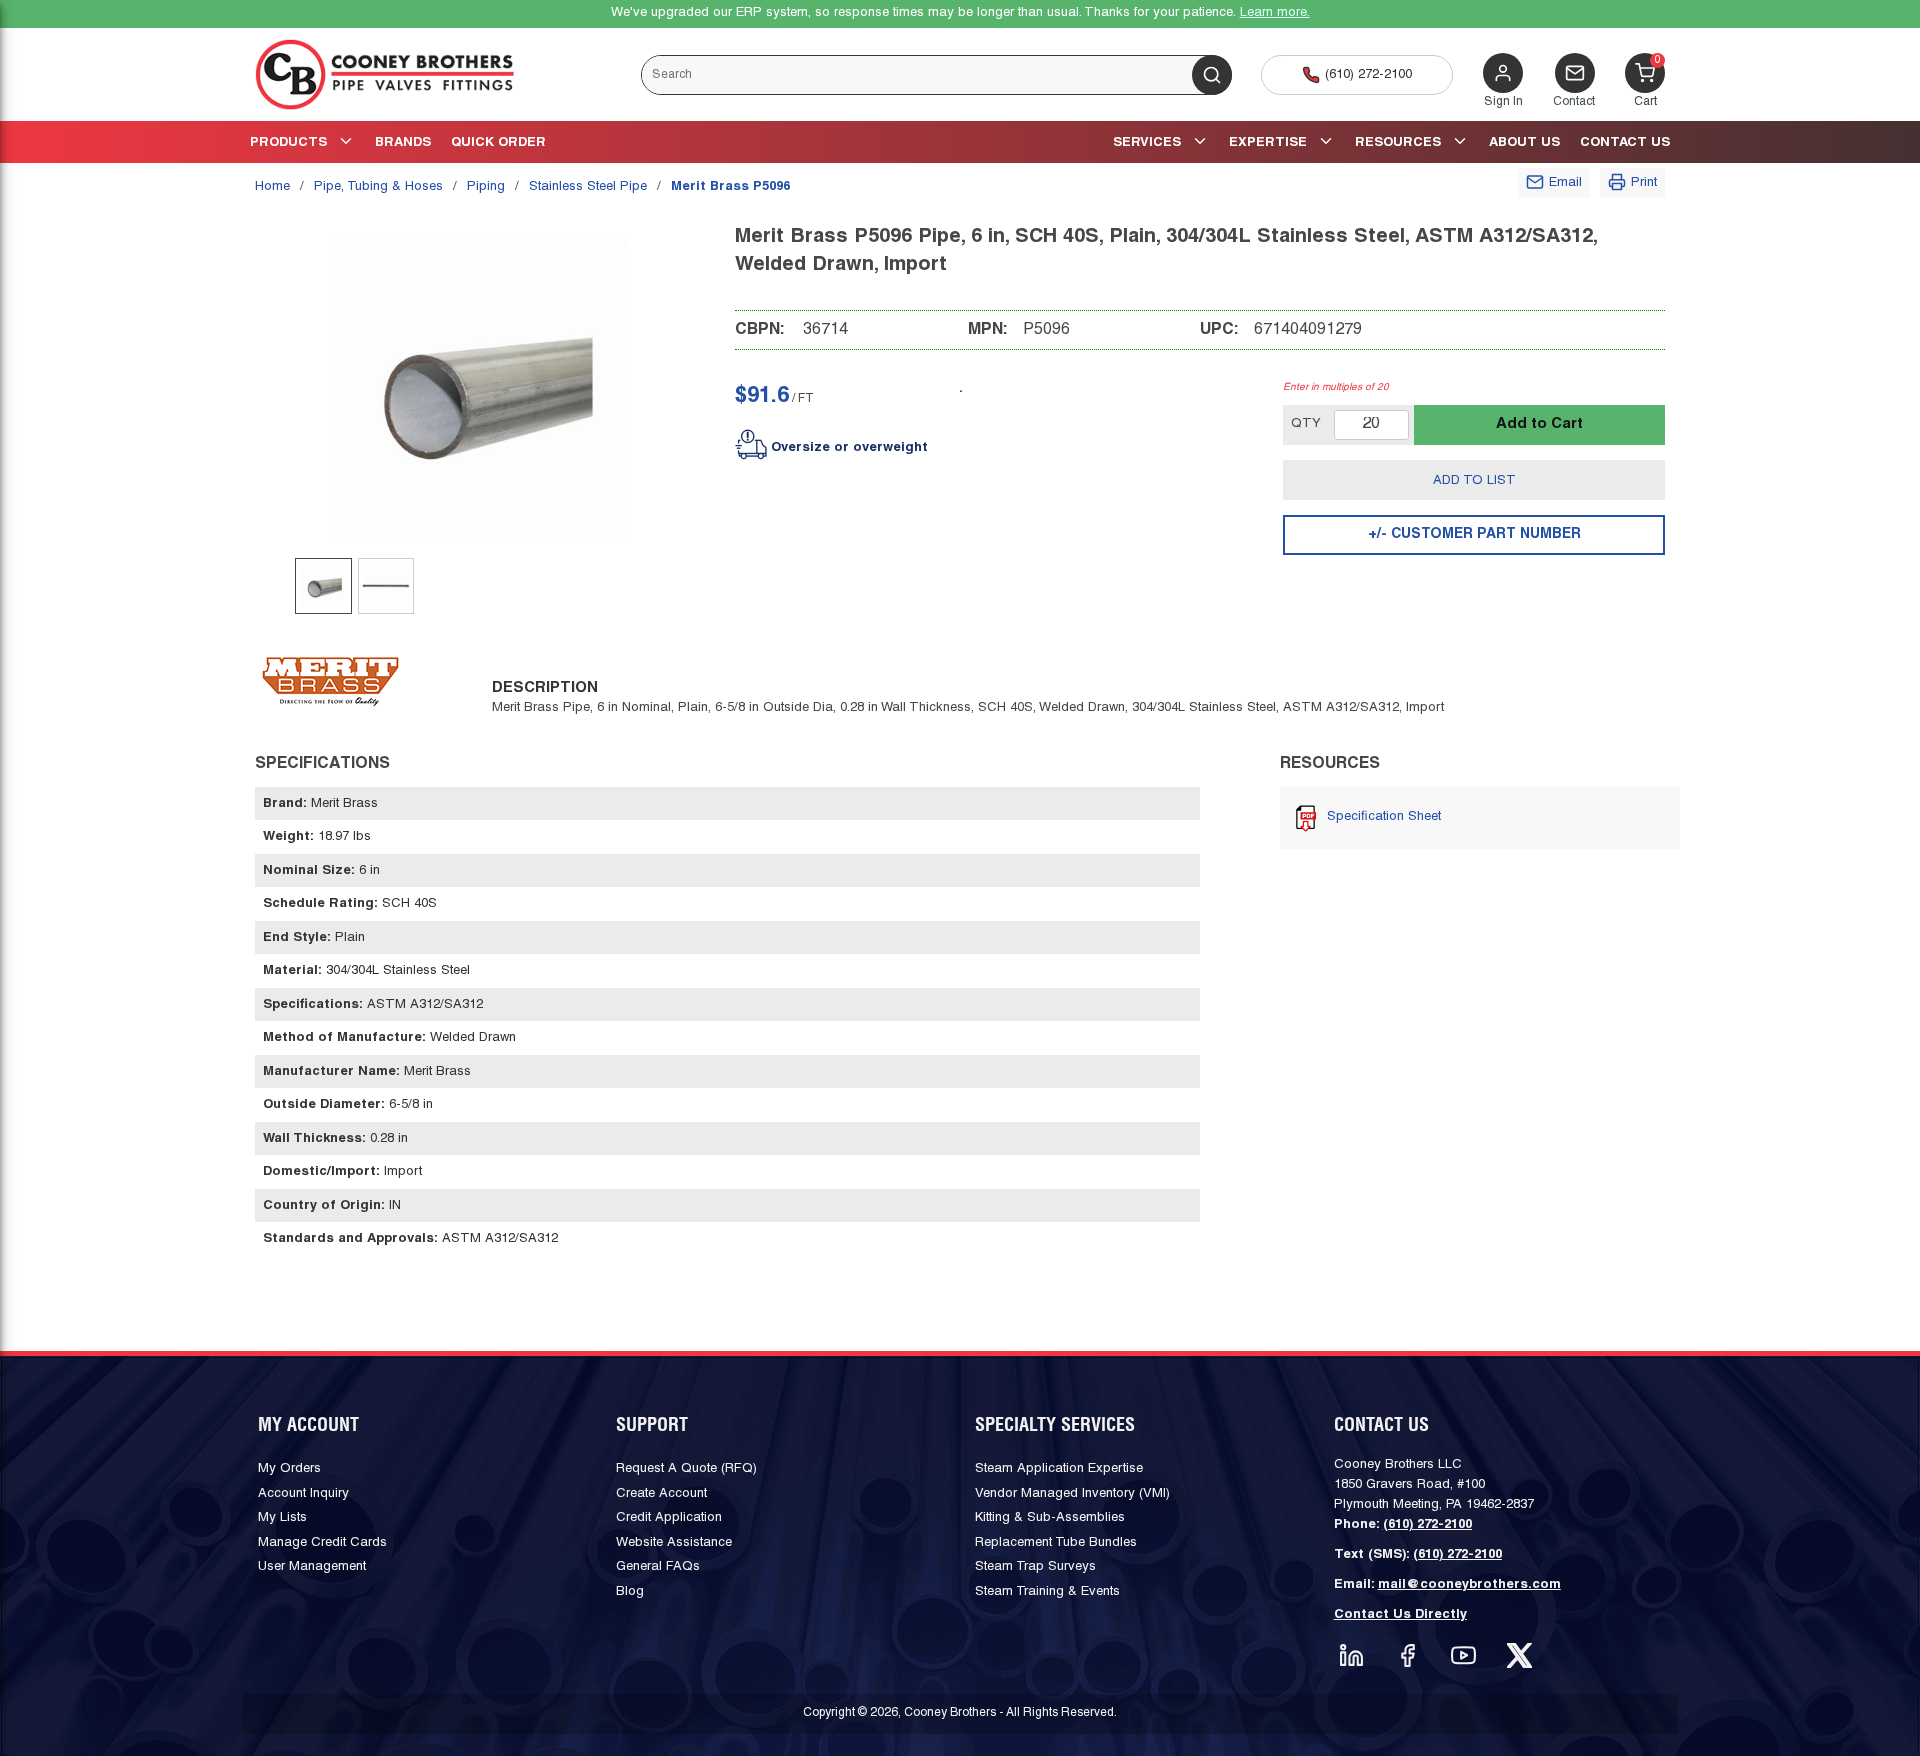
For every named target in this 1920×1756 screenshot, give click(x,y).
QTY (1306, 424)
